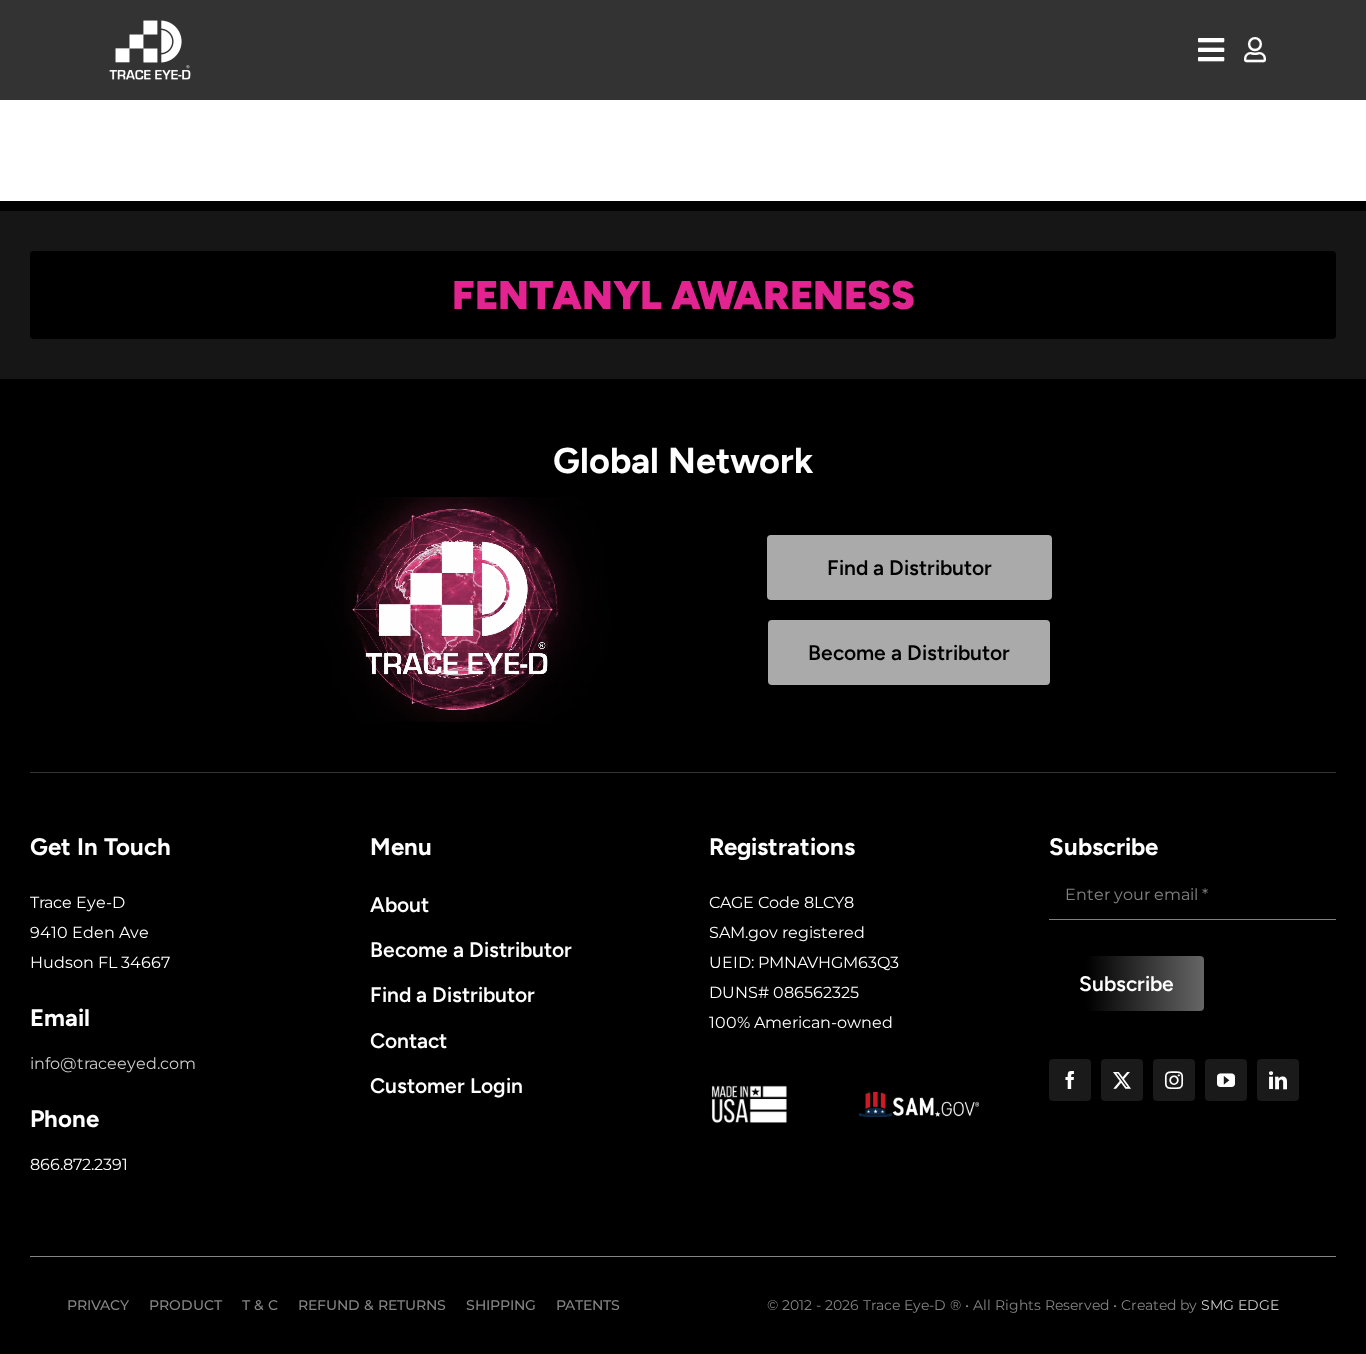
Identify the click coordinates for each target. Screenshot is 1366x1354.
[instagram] (1174, 1080)
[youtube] (1226, 1080)
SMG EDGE (1240, 1305)
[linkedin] (1278, 1080)
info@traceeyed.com (113, 1063)
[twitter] (1122, 1080)
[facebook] (1070, 1080)
